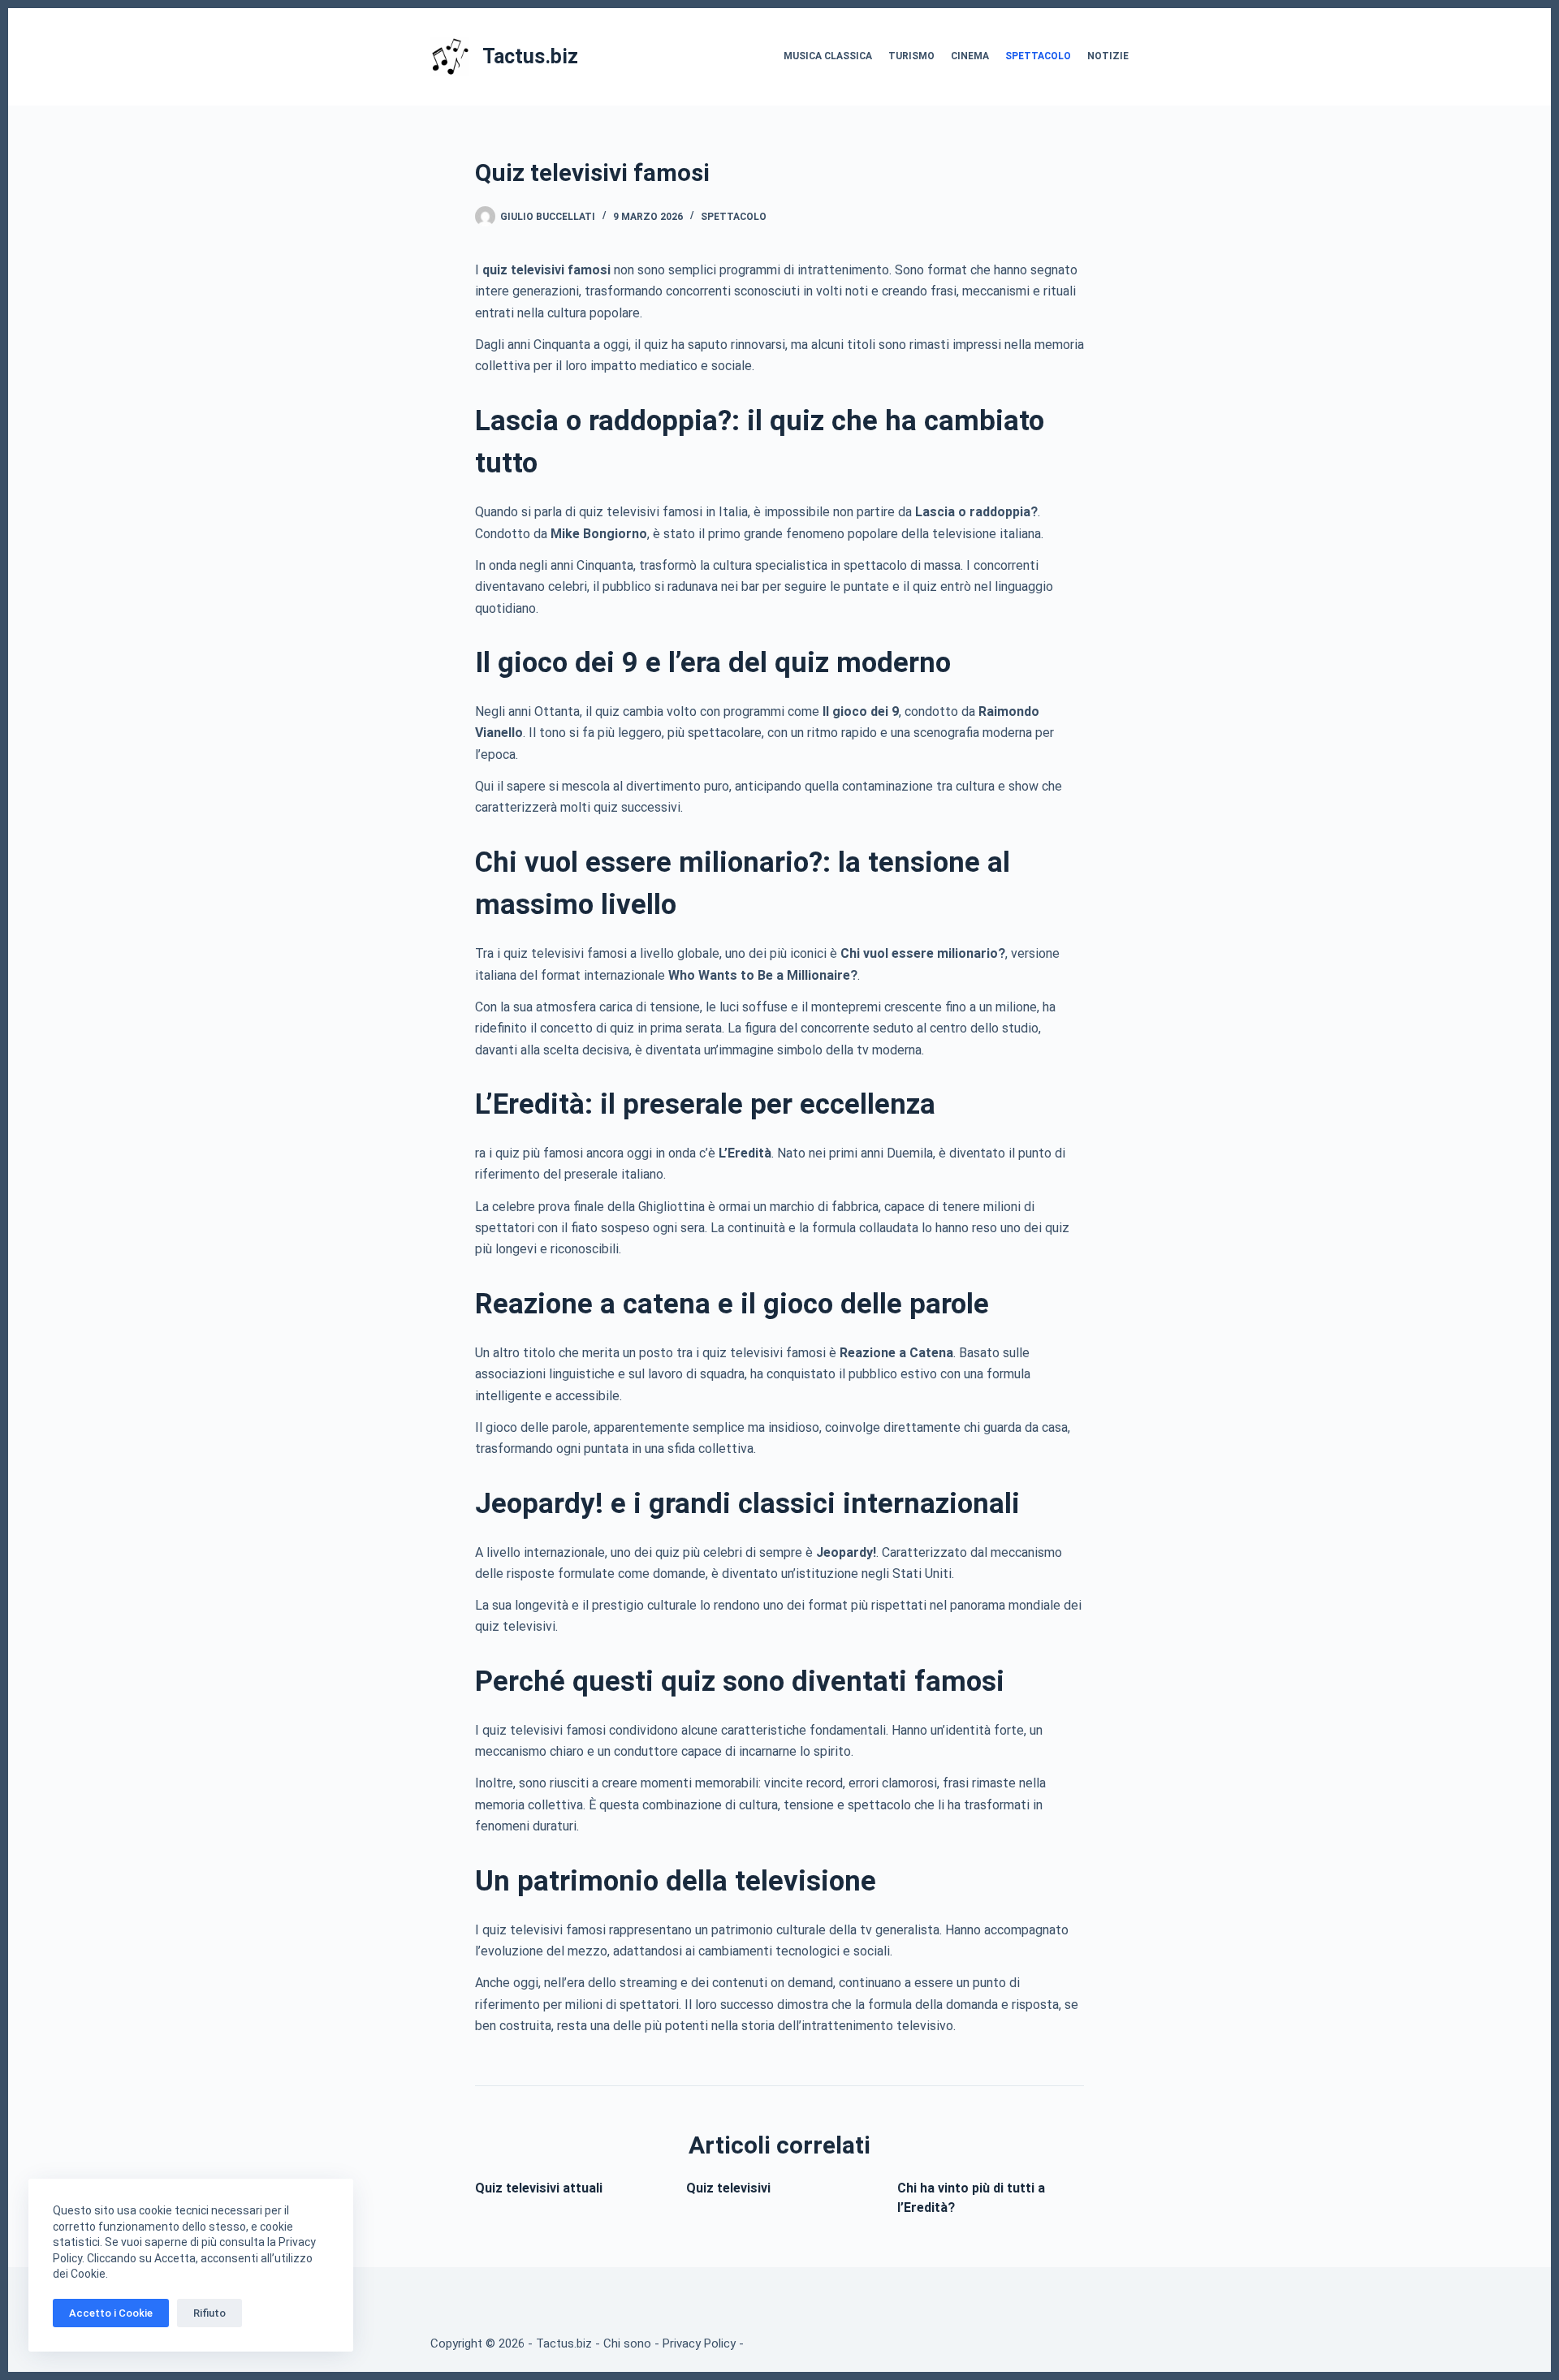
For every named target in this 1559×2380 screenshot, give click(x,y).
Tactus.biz (530, 56)
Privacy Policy (699, 2343)
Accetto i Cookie (111, 2313)
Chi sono (627, 2343)
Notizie (1108, 56)
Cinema (970, 56)
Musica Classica (828, 56)
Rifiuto (209, 2313)
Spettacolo (1038, 56)
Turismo (911, 56)
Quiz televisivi (728, 2188)
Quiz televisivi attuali (539, 2188)
